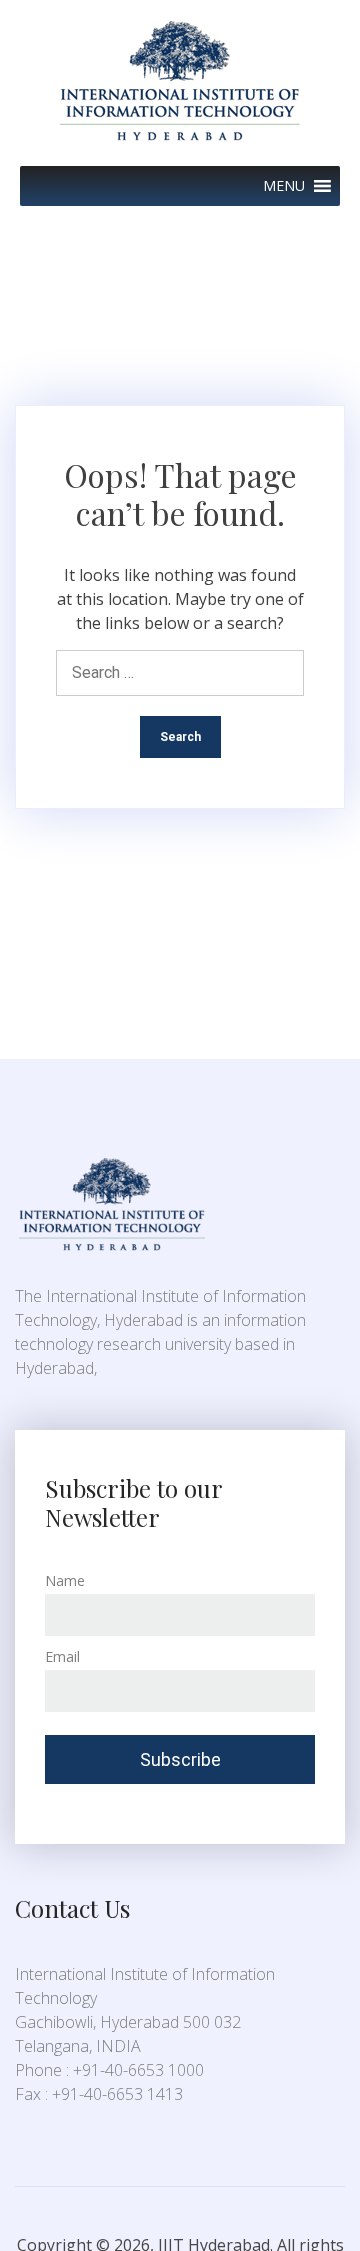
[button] (284, 186)
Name (65, 1580)
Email (62, 1656)
